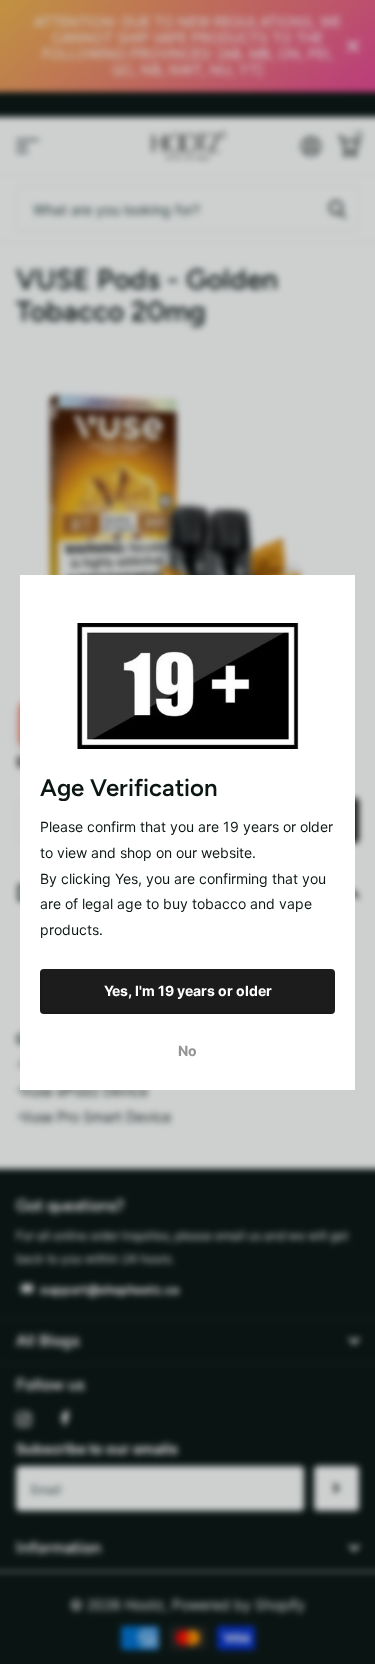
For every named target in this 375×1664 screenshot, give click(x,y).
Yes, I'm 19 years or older (188, 990)
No (187, 1049)
